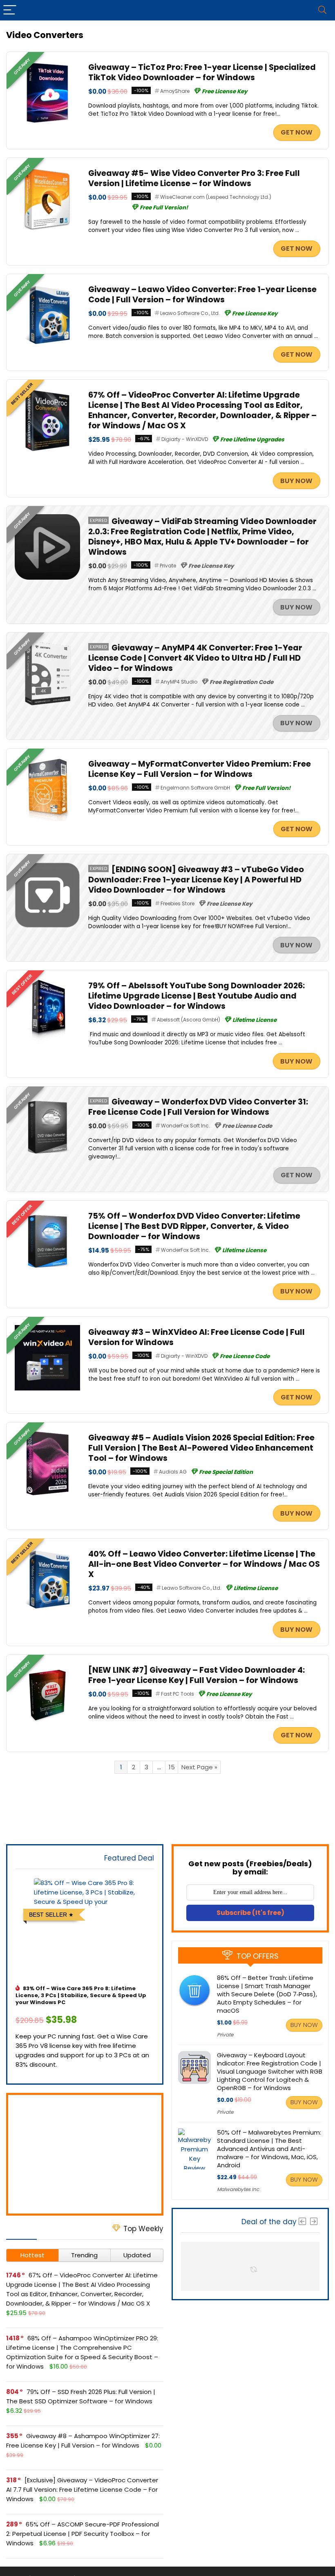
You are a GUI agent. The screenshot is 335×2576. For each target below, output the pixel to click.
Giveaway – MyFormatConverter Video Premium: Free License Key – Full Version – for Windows (200, 769)
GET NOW (297, 132)
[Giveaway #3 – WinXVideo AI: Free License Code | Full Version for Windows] (47, 1330)
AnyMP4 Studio (179, 682)
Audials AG (173, 1472)
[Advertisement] (85, 2154)
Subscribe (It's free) (250, 1913)
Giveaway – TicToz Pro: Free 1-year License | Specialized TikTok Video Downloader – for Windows (202, 72)
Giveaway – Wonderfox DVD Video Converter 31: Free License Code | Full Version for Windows (198, 1107)
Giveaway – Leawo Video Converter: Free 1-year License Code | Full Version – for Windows (202, 295)
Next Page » (199, 1767)
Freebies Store (178, 903)
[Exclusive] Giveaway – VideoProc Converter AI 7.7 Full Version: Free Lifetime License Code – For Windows (82, 2489)
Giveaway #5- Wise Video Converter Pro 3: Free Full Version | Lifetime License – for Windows (194, 178)
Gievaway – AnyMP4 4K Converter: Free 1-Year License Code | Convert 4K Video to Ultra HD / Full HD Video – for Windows (195, 658)
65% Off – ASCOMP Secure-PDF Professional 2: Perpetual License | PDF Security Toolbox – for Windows (83, 2534)
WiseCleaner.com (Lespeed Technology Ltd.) (216, 197)
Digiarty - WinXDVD (185, 439)
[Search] (322, 10)
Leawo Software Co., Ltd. (190, 313)
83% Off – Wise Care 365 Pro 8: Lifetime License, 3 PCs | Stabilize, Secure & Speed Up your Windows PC (81, 1995)
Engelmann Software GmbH (195, 788)
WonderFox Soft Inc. (185, 1126)
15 (172, 1767)
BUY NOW (296, 481)
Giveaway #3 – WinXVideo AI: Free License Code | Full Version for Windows (197, 1337)
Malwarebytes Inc (238, 2189)
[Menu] (10, 10)
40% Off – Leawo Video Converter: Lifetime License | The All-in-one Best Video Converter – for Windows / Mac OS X (204, 1564)
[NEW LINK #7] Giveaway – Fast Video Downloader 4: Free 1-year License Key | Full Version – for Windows (197, 1675)
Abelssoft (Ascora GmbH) (189, 1020)
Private (168, 566)
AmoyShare (175, 91)
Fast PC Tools (178, 1694)
